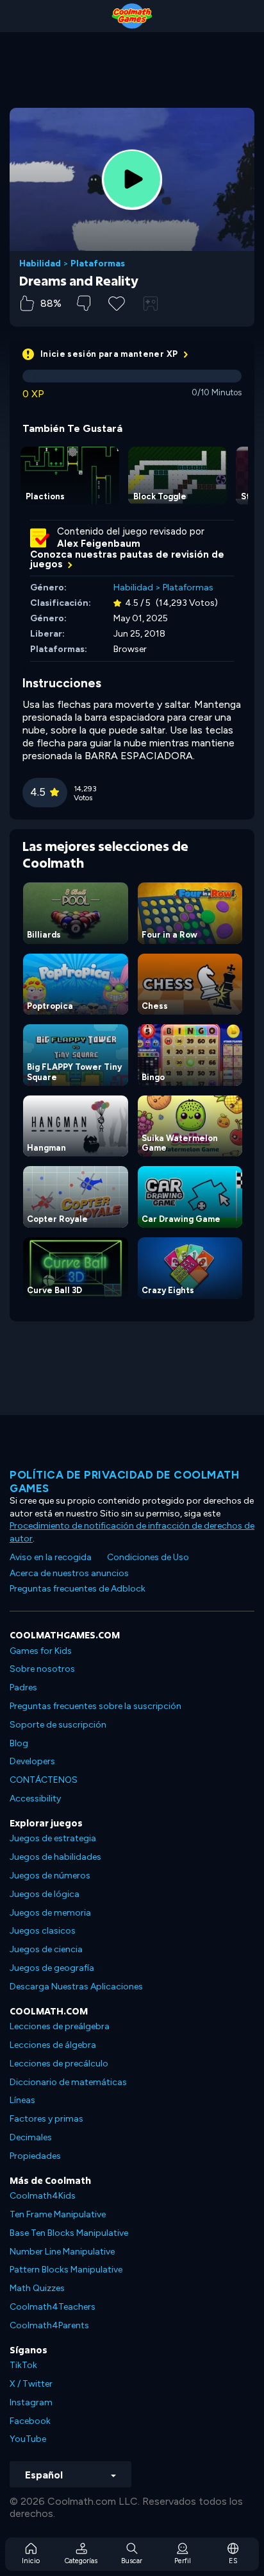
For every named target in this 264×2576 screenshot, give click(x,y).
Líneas (22, 2100)
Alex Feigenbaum (99, 544)
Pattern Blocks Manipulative (66, 2270)
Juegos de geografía (52, 1968)
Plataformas (98, 264)
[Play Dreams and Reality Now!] (132, 179)
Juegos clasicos (43, 1931)
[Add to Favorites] (117, 302)
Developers (32, 1761)
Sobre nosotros (42, 1669)
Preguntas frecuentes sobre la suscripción (95, 1706)
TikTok (23, 2365)
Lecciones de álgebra (53, 2045)
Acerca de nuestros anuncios (69, 1573)
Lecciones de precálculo (59, 2064)
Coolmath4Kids (43, 2196)
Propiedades (35, 2156)
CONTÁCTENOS (44, 1780)
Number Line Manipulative (62, 2252)
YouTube (28, 2439)
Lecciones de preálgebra (60, 2026)
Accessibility (35, 1799)
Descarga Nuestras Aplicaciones (76, 1987)
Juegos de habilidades (55, 1857)
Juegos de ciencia (46, 1949)
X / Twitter (31, 2384)
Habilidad (40, 264)
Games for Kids (41, 1651)
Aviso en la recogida (51, 1557)
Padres (23, 1687)
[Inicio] (132, 16)
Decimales (31, 2137)
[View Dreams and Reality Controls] (151, 304)
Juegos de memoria (50, 1913)
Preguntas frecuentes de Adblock (78, 1589)
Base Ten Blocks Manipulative (69, 2233)
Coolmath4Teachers (53, 2307)
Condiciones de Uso (148, 1557)
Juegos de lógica (45, 1894)
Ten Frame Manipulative (58, 2214)
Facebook (30, 2421)
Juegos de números (50, 1876)
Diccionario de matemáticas (68, 2082)
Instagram (31, 2402)
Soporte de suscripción (58, 1725)
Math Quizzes (37, 2288)
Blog (19, 1743)
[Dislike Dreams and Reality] (84, 303)
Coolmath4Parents (49, 2325)
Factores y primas (46, 2119)
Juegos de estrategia (53, 1838)
